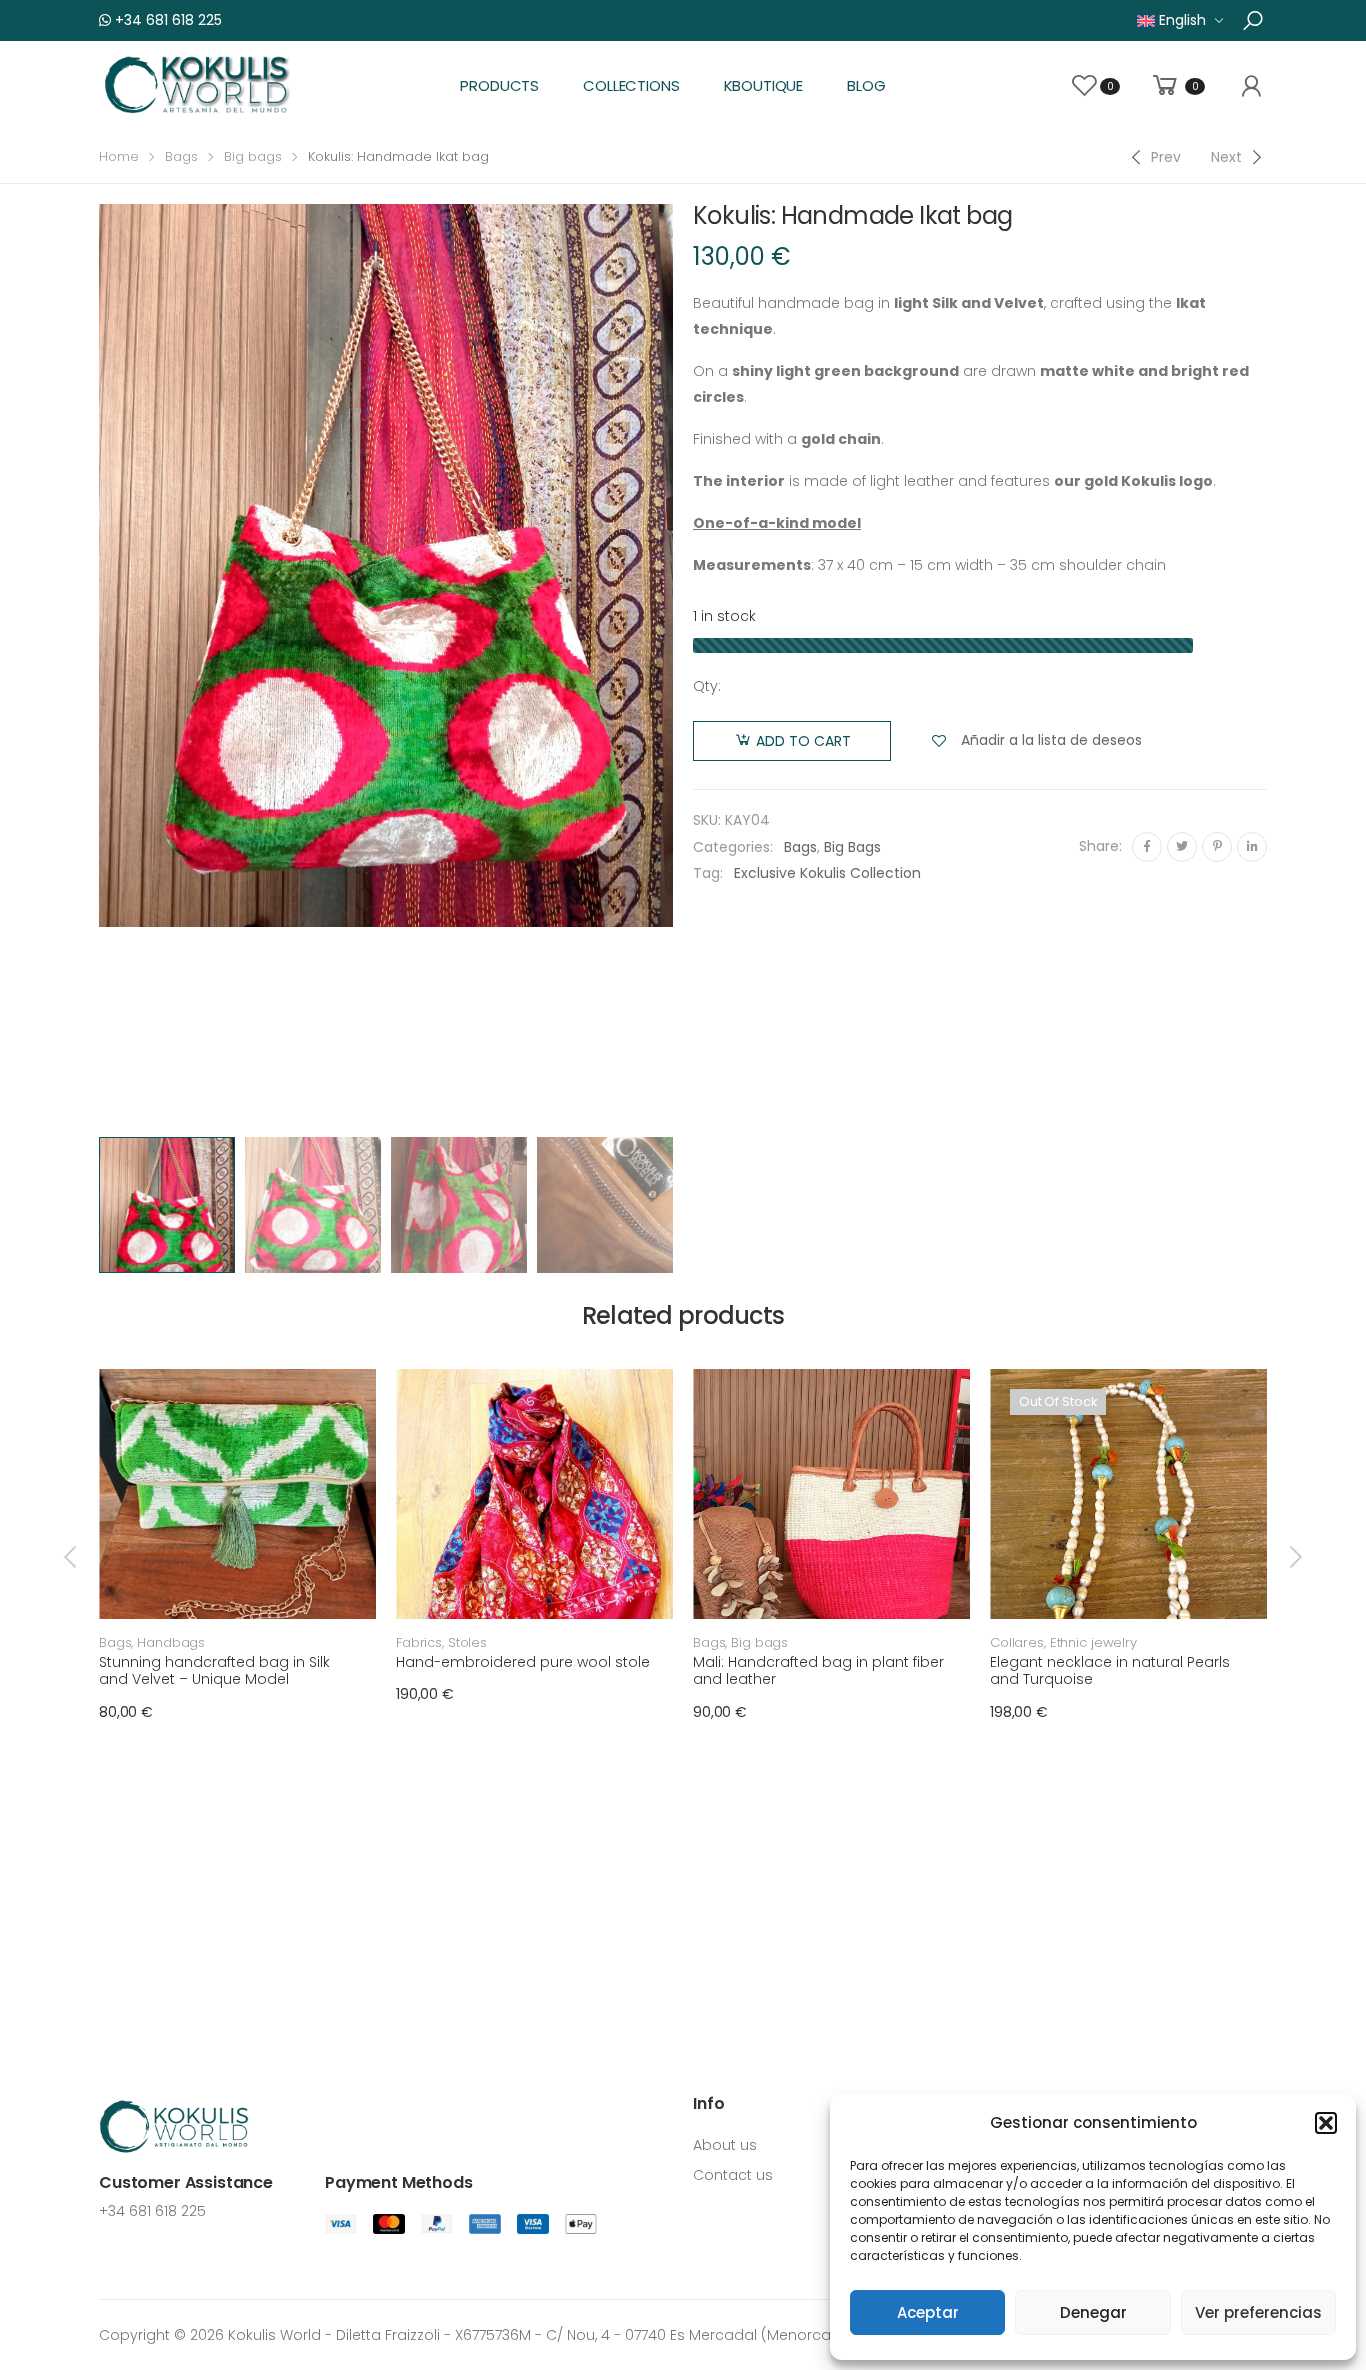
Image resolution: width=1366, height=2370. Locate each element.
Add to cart (803, 741)
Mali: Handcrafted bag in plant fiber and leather (818, 1671)
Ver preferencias (1258, 2312)
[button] (1326, 2123)
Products (499, 85)
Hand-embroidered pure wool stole (523, 1662)
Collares (1017, 1642)
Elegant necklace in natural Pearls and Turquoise (1110, 1671)
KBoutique (764, 85)
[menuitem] (1180, 20)
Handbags (171, 1642)
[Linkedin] (1252, 847)
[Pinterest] (1217, 847)
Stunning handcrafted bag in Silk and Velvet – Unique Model (214, 1671)
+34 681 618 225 (166, 20)
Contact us (733, 2175)
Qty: (707, 686)
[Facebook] (1147, 847)
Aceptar (928, 2312)
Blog (866, 85)
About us (725, 2145)
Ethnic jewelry (1093, 1642)
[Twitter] (1182, 847)
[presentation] (96, 665)
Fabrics (419, 1642)
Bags (181, 156)
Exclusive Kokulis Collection (827, 873)
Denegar (1093, 2312)
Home (119, 156)
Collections (631, 85)
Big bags (253, 156)
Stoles (467, 1642)
